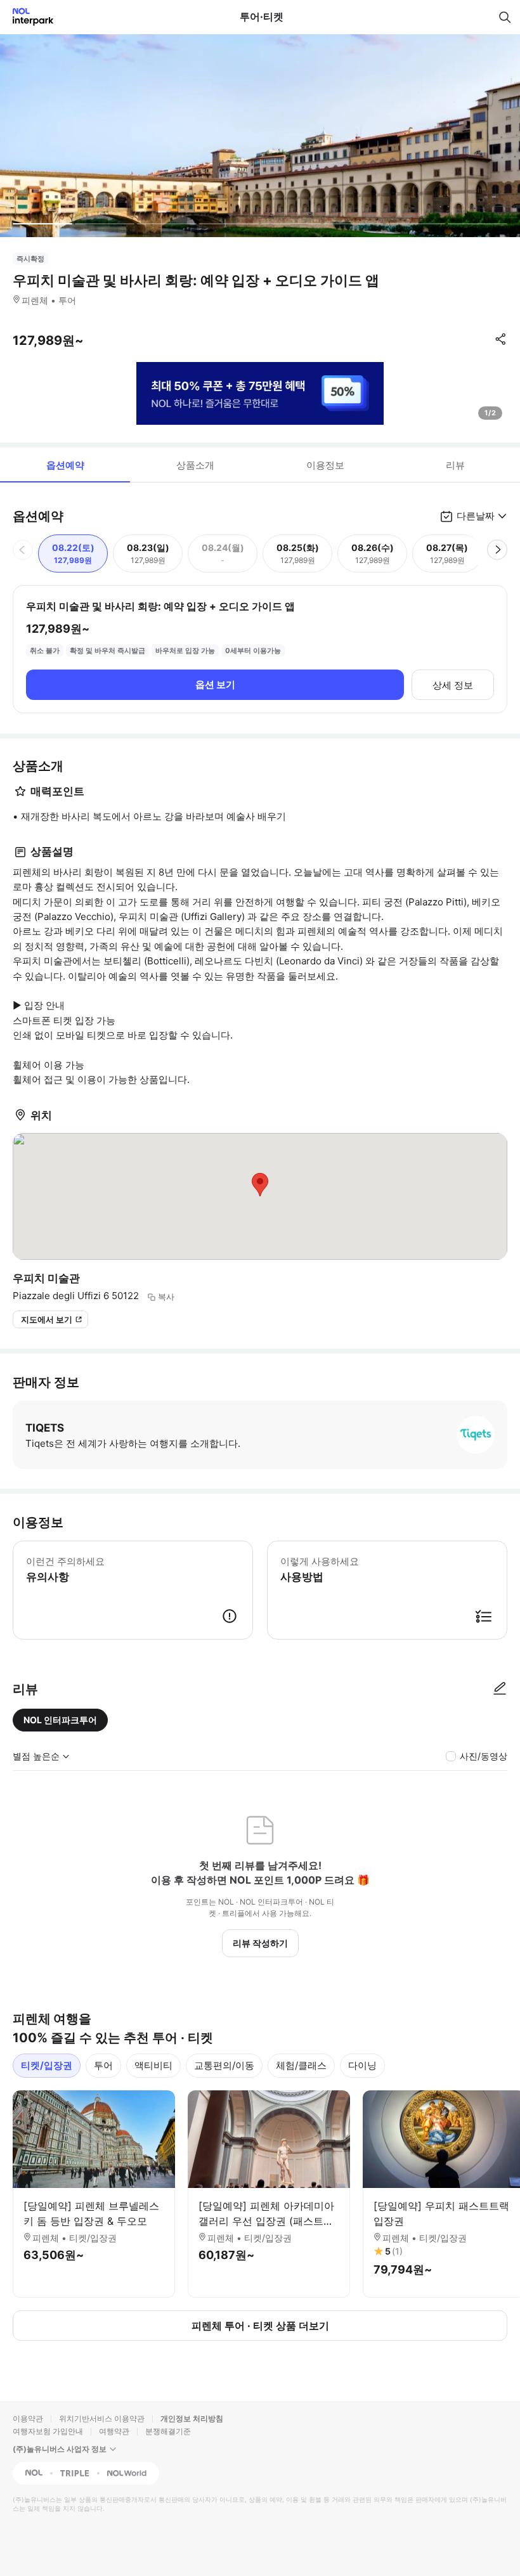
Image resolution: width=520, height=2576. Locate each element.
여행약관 (114, 2431)
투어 (103, 2065)
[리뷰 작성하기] (500, 1689)
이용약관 (28, 2418)
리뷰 (455, 465)
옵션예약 (65, 465)
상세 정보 (453, 685)
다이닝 (362, 2065)
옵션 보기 (215, 684)
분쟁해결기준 (168, 2431)
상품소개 (195, 465)
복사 (166, 1297)
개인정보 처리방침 (192, 2418)
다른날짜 (476, 516)
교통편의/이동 (224, 2065)
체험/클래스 (301, 2065)
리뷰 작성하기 (260, 1943)
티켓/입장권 (47, 2065)
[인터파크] (28, 17)
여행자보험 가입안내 (48, 2431)
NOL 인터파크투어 (60, 1720)
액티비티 (153, 2065)
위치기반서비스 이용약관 (102, 2418)
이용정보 (325, 465)
